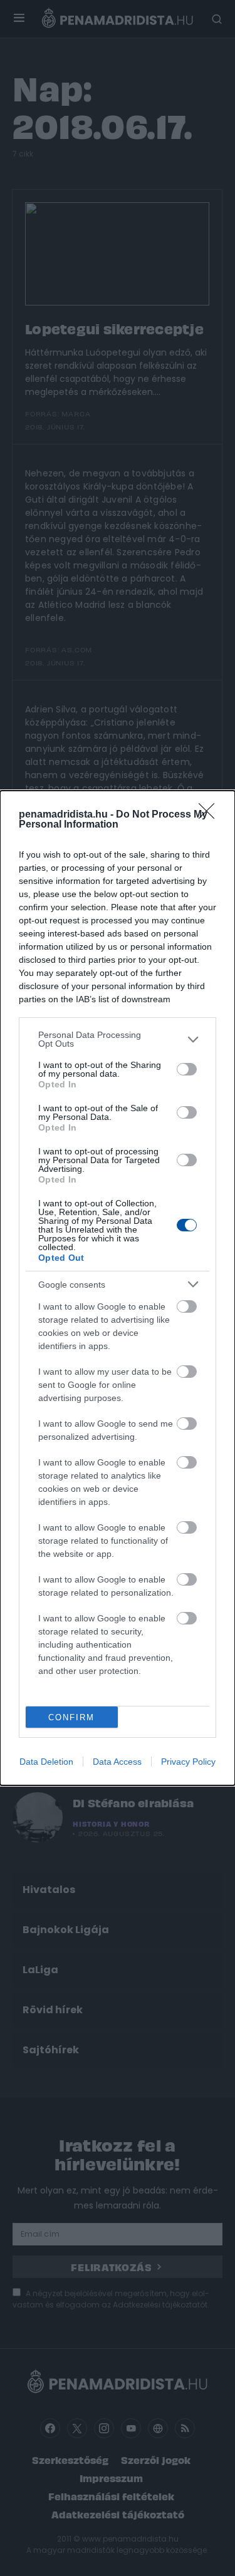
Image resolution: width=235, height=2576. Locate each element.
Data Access (117, 1762)
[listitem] (118, 1039)
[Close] (211, 815)
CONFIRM (71, 1717)
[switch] (187, 1069)
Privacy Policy (188, 1762)
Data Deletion (46, 1762)
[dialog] (118, 1288)
